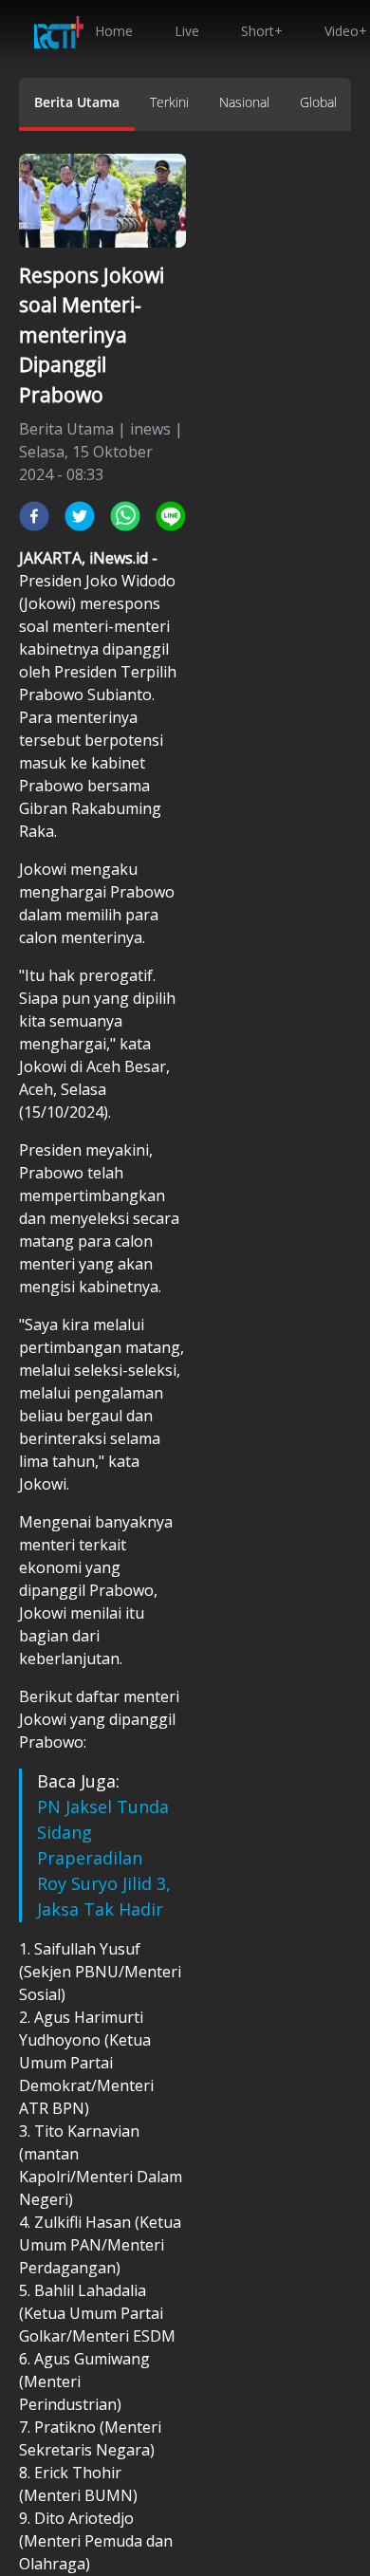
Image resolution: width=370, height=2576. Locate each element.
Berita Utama (77, 102)
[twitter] (80, 516)
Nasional (244, 102)
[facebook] (34, 516)
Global (318, 102)
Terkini (169, 102)
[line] (171, 516)
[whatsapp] (125, 516)
